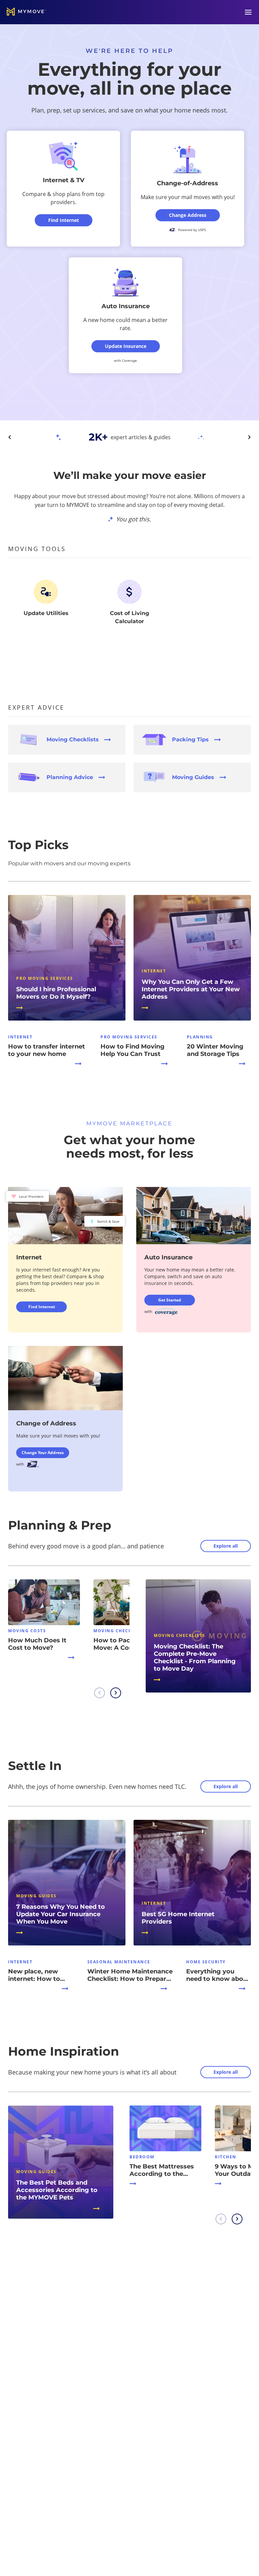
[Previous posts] (99, 1693)
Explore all (226, 1546)
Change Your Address (43, 1453)
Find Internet (42, 1307)
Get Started (170, 1300)
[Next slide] (249, 437)
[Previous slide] (10, 437)
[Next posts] (116, 1693)
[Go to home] (26, 12)
